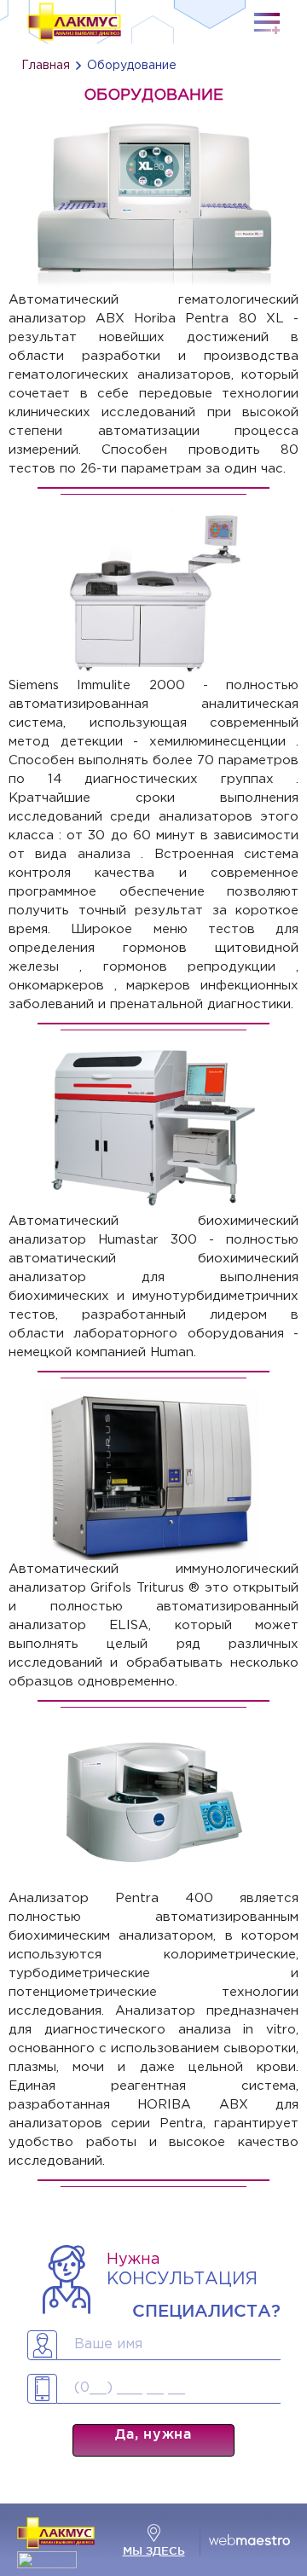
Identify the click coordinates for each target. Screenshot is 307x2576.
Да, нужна (153, 2434)
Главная (46, 66)
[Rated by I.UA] (47, 2564)
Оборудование (132, 66)
